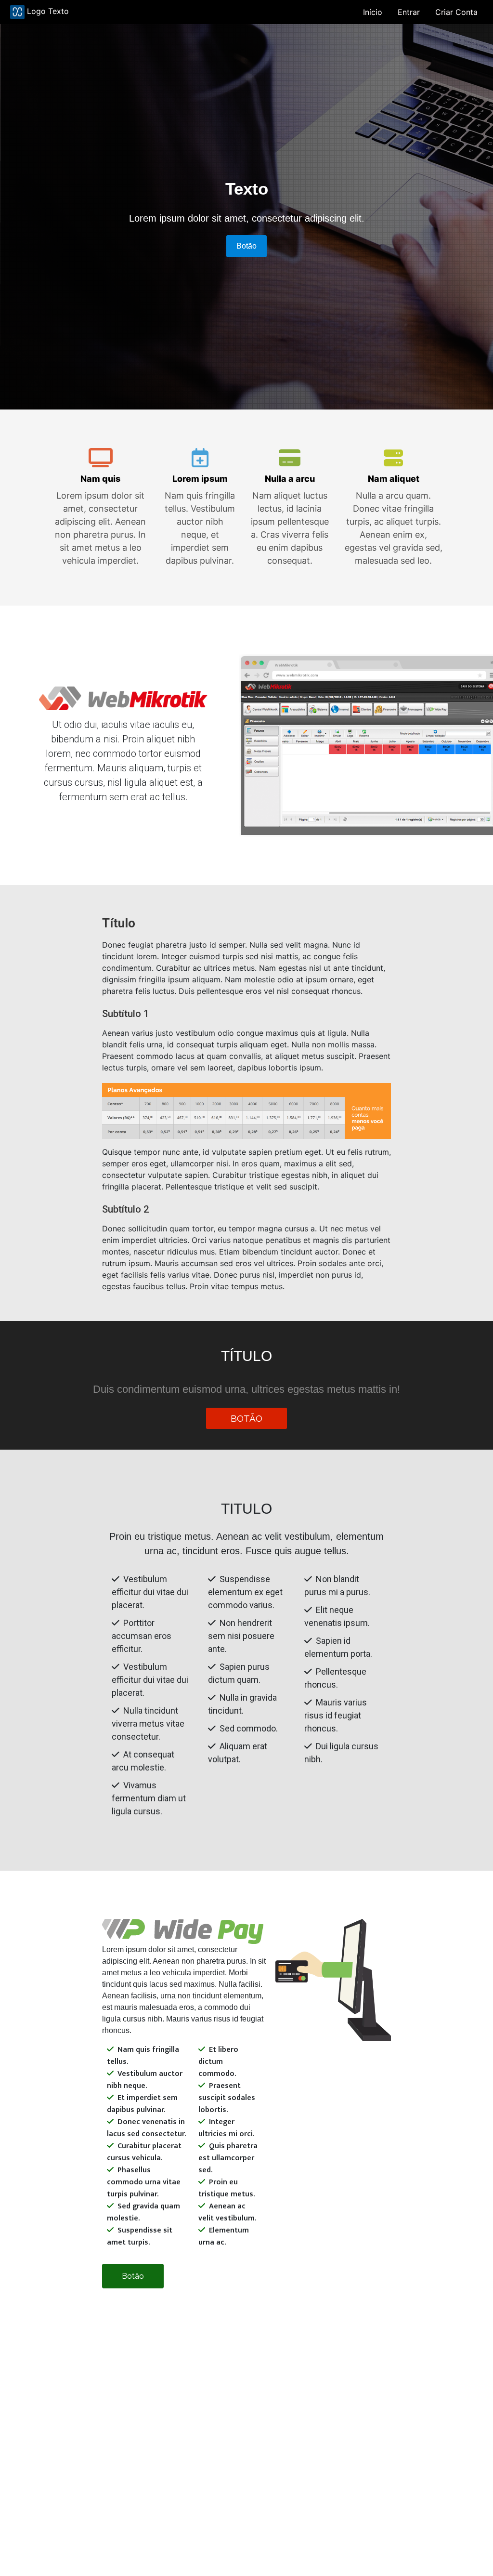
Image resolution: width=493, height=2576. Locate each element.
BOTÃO (246, 1418)
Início (373, 12)
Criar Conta (456, 12)
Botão (246, 246)
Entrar (409, 12)
